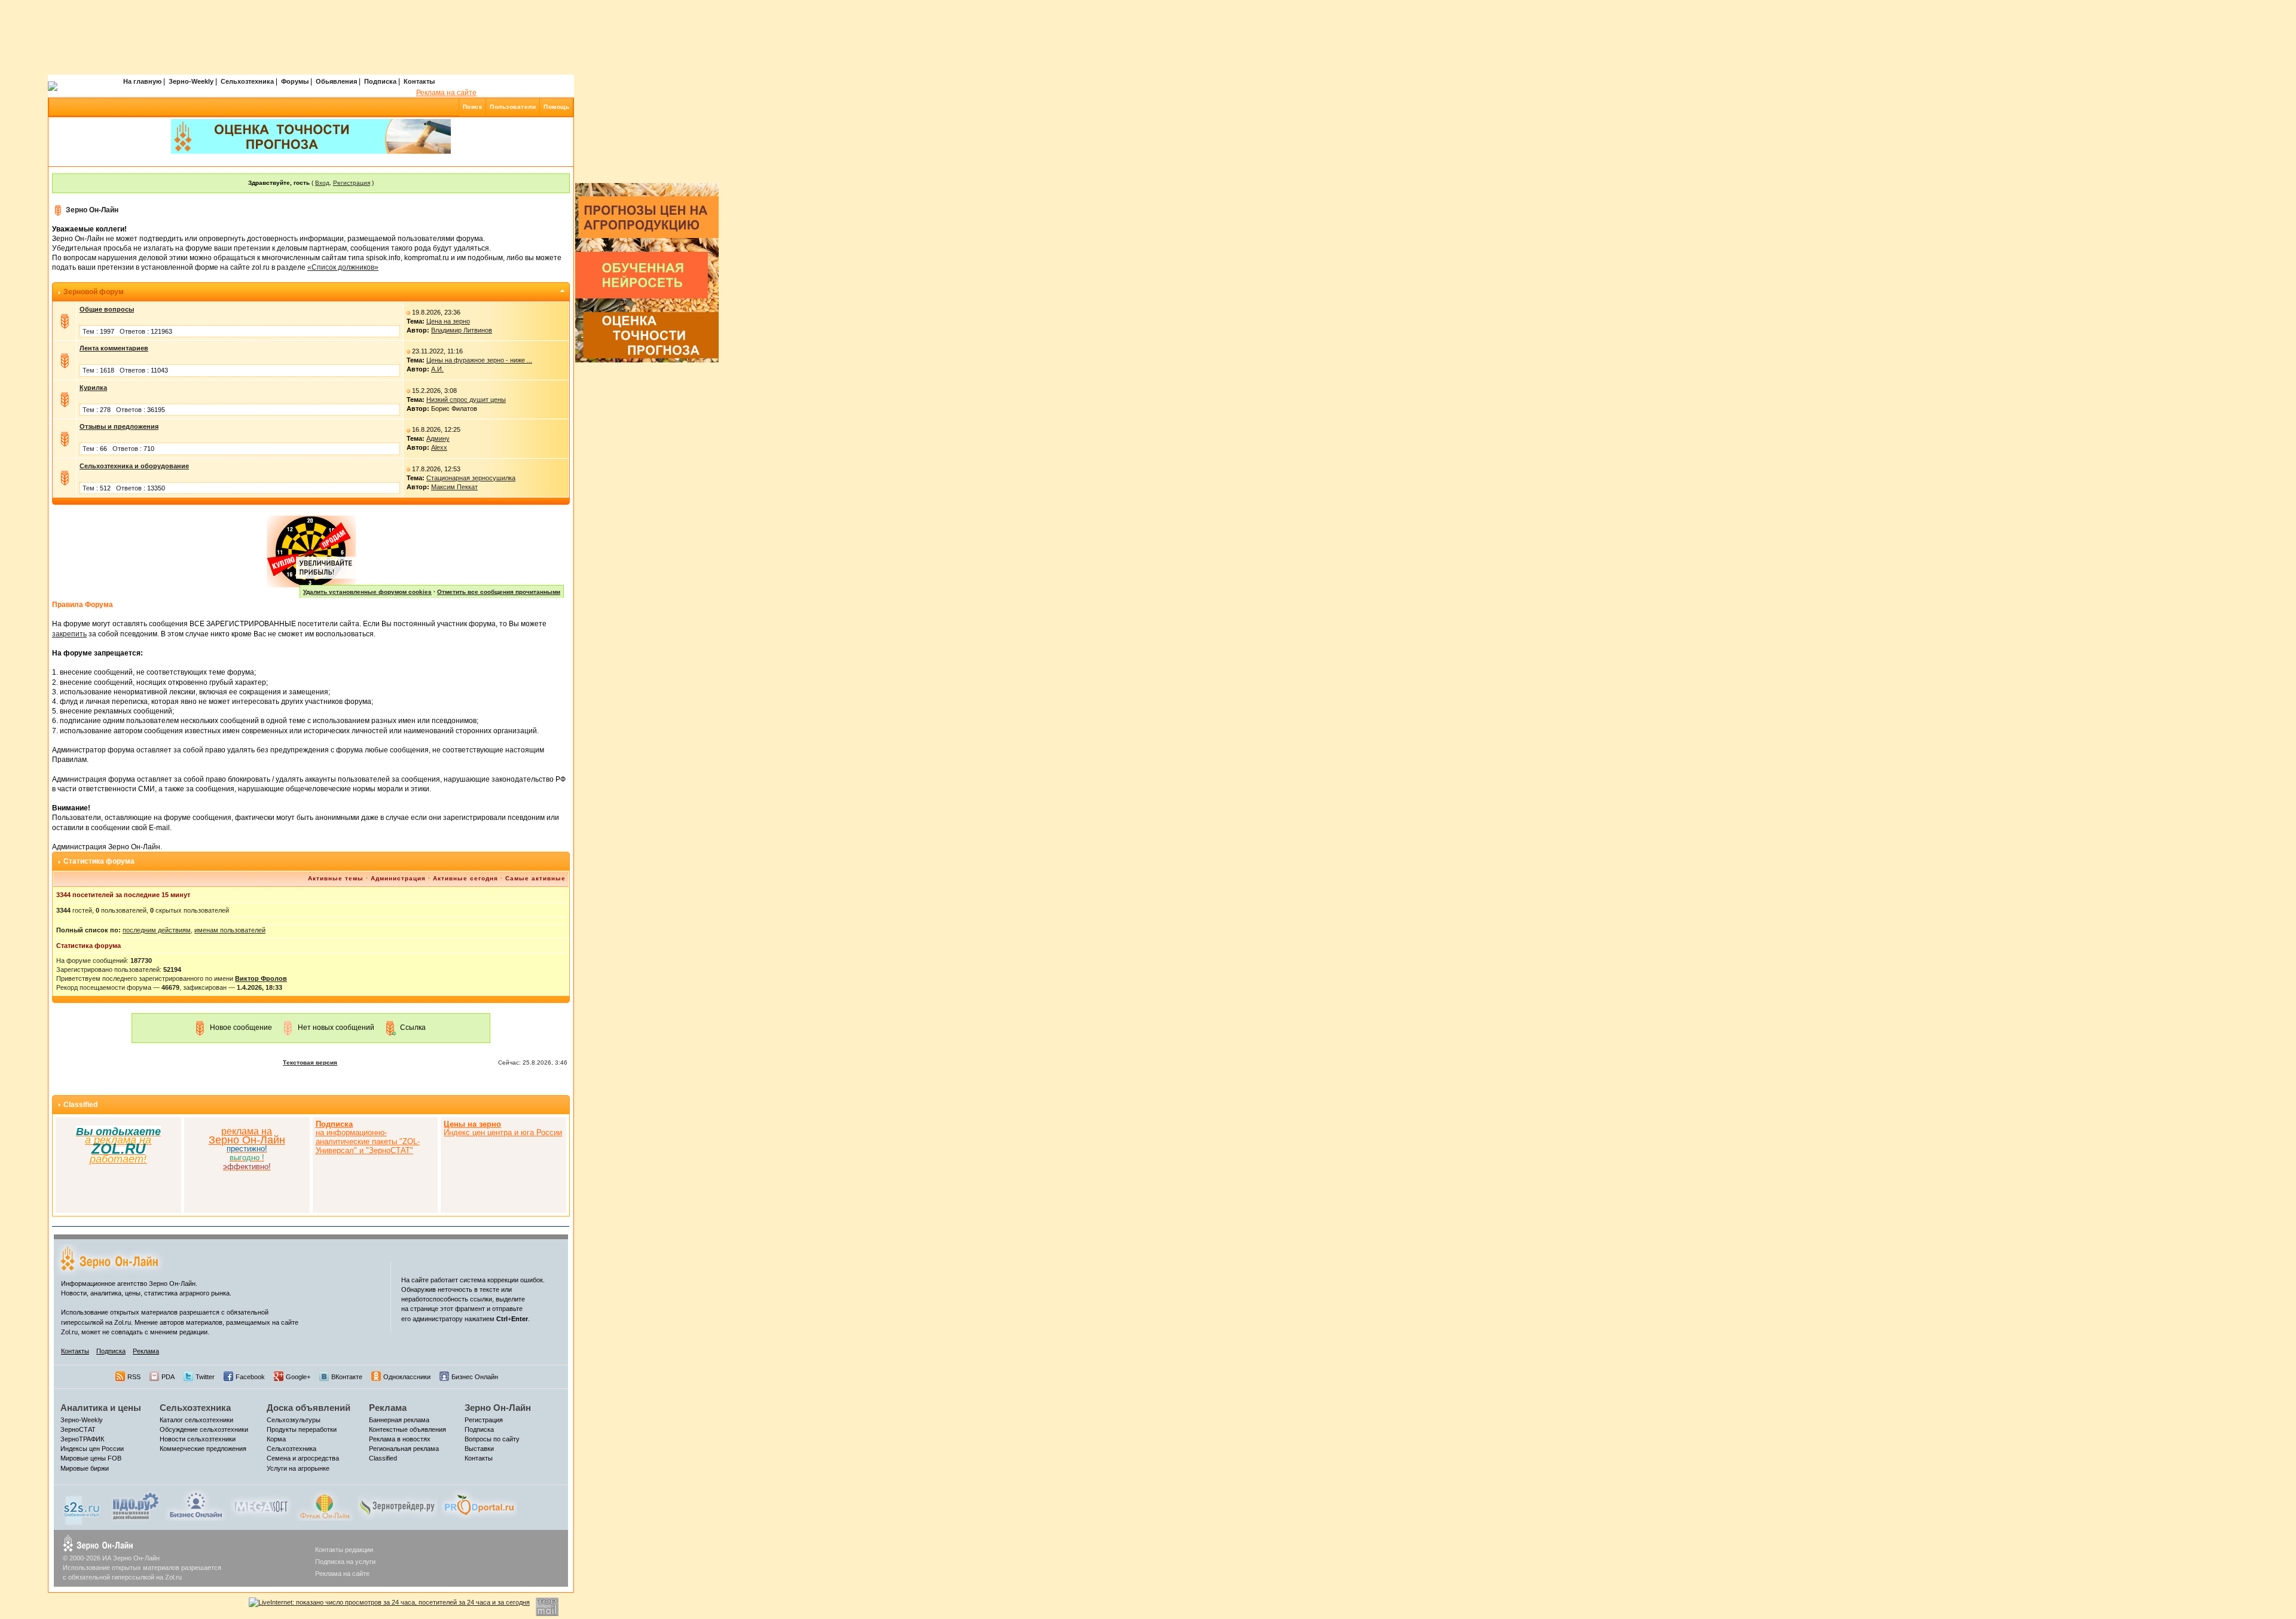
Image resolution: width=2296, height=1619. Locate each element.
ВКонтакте (347, 1377)
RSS (134, 1377)
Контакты (419, 81)
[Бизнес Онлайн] (196, 1505)
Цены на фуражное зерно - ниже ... (479, 360)
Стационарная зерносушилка (471, 478)
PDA (168, 1377)
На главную (142, 81)
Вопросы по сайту (492, 1439)
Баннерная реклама (399, 1420)
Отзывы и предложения (119, 426)
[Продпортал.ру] (479, 1505)
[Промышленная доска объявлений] (136, 1506)
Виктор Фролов (261, 978)
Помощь (556, 107)
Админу (438, 438)
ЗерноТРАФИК (82, 1439)
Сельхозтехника (247, 81)
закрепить (69, 634)
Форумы (295, 81)
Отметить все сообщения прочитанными (499, 592)
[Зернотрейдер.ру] (398, 1505)
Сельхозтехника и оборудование (134, 466)
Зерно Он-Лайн (92, 210)
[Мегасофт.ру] (261, 1505)
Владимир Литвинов (462, 330)
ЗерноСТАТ (78, 1429)
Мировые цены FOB (91, 1458)
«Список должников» (343, 267)
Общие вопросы (107, 309)
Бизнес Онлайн (475, 1377)
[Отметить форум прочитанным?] (65, 321)
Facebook (250, 1377)
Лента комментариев (114, 348)
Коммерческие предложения (203, 1449)
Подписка (380, 81)
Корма (276, 1439)
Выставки (479, 1449)
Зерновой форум (94, 292)
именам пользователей (230, 930)
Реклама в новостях (400, 1439)
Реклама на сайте (446, 93)
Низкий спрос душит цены (466, 400)
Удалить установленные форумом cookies (367, 592)
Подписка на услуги (345, 1562)
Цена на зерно (448, 321)
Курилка (93, 388)
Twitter (205, 1377)
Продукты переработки (302, 1429)
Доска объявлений (309, 1408)
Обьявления (336, 81)
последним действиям (157, 930)
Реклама (146, 1351)
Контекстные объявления (407, 1429)
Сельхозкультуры (294, 1420)
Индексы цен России (92, 1449)
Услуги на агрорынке (298, 1468)
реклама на (247, 1131)
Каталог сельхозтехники (196, 1420)
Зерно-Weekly (191, 81)
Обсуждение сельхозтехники (204, 1429)
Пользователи (513, 107)
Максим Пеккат (454, 487)
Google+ (298, 1377)
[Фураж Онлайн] (325, 1505)
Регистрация (352, 183)
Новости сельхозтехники (198, 1439)
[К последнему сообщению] (408, 312)
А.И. (437, 369)
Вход (322, 183)
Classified (80, 1105)
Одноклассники (407, 1377)
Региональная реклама (404, 1449)
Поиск (473, 107)
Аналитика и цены (101, 1408)
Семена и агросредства (303, 1458)
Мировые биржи (85, 1468)
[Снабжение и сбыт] (83, 1507)
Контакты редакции (344, 1550)
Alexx (439, 447)
